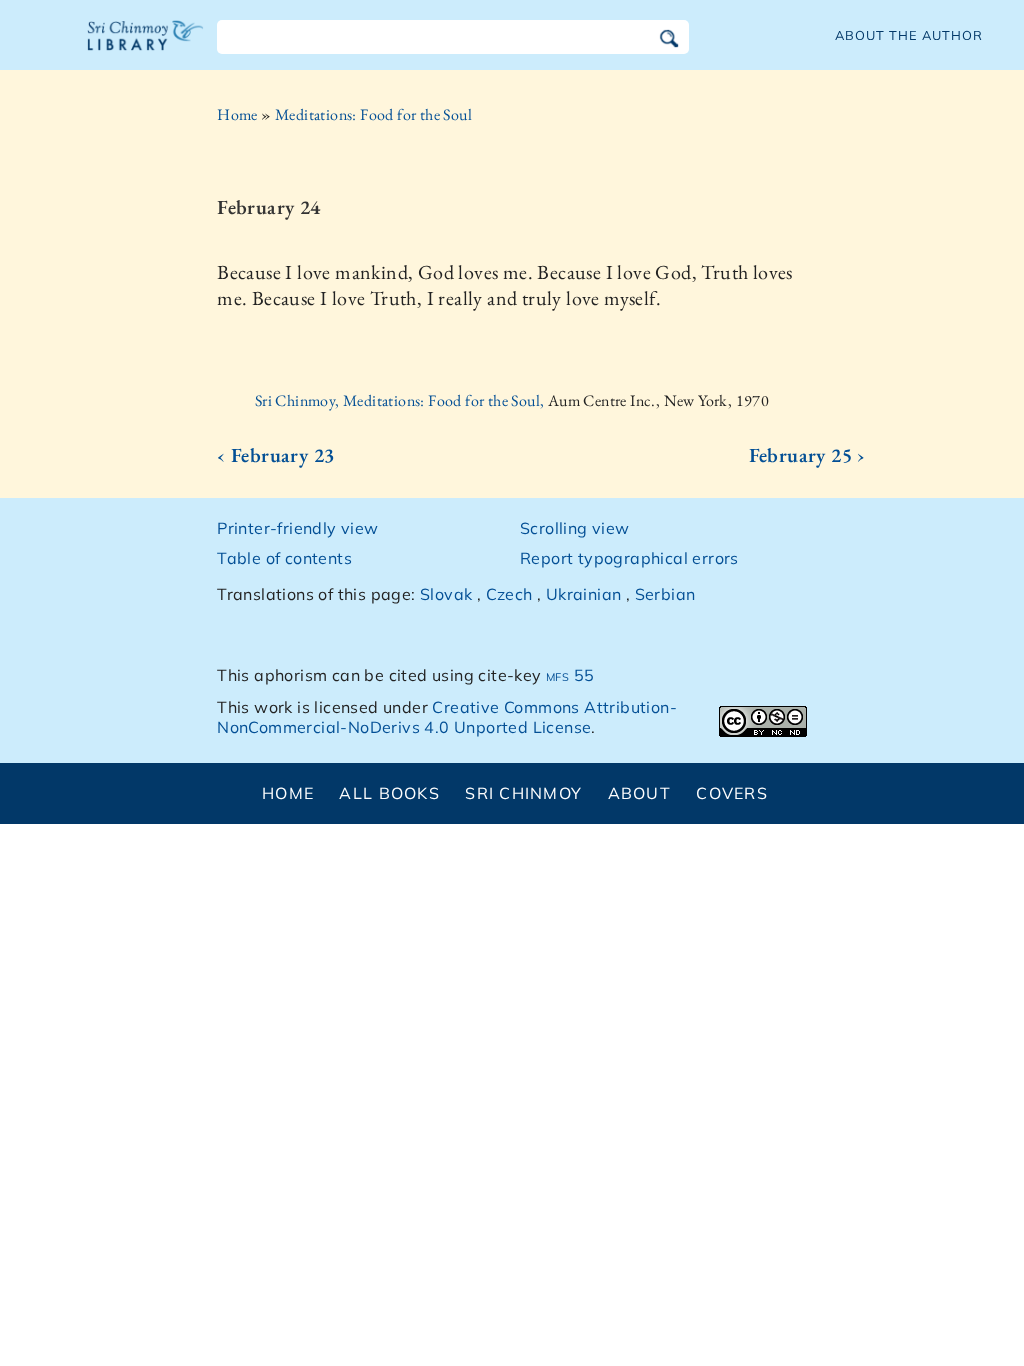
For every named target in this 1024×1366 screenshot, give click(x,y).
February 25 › (807, 455)
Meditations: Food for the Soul (373, 114)
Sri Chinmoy (523, 793)
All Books (389, 793)
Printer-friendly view (297, 528)
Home (237, 114)
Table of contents (284, 558)
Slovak (446, 594)
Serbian (665, 594)
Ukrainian (584, 594)
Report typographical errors (629, 558)
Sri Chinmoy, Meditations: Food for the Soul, (401, 400)
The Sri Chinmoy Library (146, 48)
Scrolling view (575, 528)
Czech (509, 594)
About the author (909, 35)
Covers (732, 793)
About (639, 793)
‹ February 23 (275, 455)
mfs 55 (570, 675)
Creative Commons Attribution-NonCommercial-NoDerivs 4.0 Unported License (447, 717)
